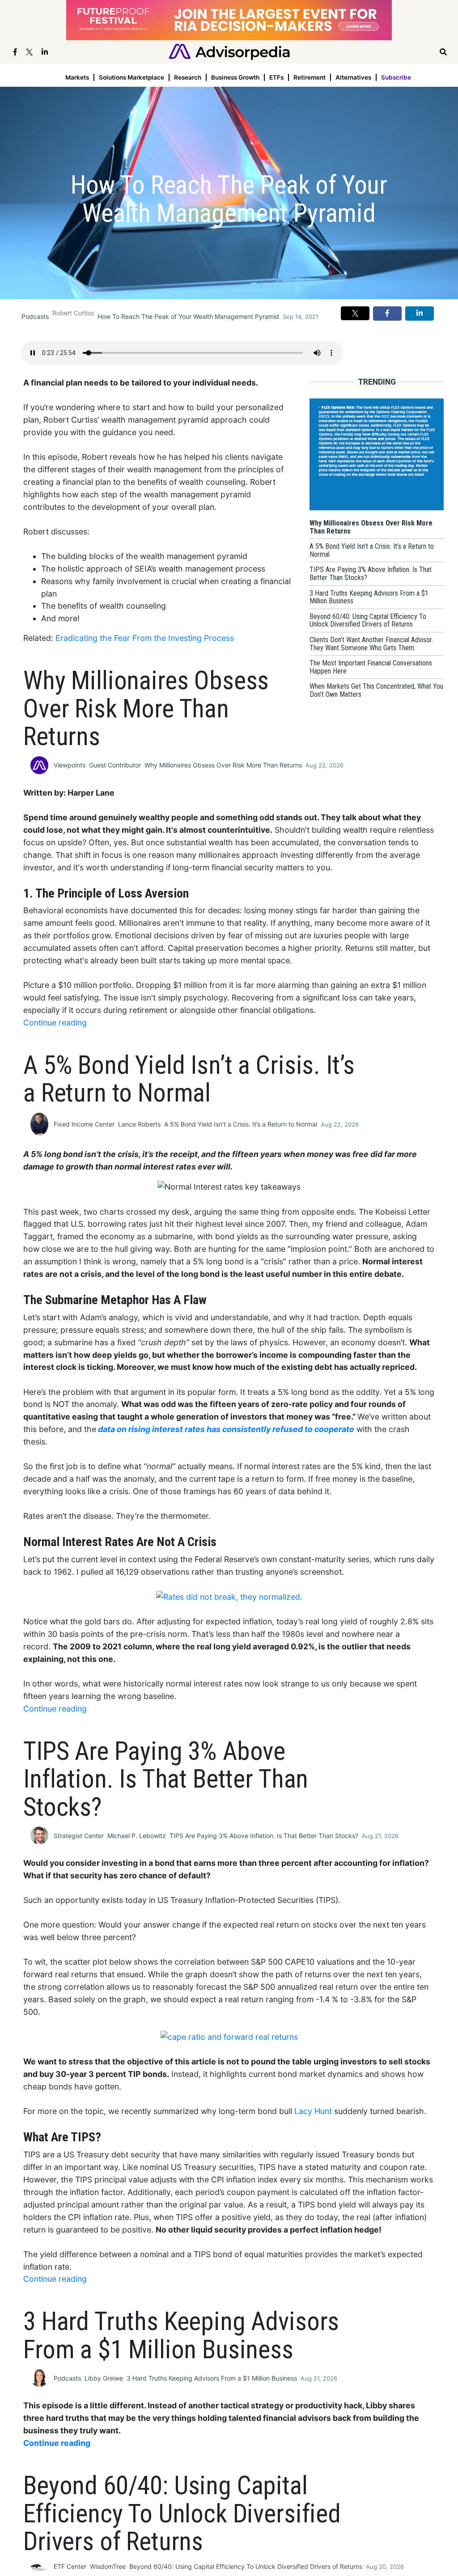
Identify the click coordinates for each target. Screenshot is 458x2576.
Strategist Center (79, 1836)
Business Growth (235, 77)
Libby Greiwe (104, 2378)
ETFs (276, 77)
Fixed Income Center (84, 1124)
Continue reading (55, 1023)
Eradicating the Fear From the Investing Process (145, 638)
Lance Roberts (139, 1124)
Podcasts (35, 316)
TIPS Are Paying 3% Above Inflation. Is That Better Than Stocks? (264, 1836)
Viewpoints (70, 765)
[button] (355, 313)
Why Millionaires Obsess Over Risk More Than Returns (223, 765)
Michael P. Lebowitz (137, 1836)
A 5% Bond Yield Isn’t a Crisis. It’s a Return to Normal (241, 1124)
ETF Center (70, 2566)
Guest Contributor (115, 765)
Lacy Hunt (313, 2111)
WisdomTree (108, 2566)
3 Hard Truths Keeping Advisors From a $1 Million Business (212, 2378)
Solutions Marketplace (131, 77)
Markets (77, 77)
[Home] (229, 51)
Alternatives (353, 77)
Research (188, 77)
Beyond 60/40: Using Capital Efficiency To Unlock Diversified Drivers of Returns (246, 2566)
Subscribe (396, 77)
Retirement (310, 77)
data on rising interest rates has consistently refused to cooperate (226, 1429)
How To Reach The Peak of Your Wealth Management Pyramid (188, 316)
